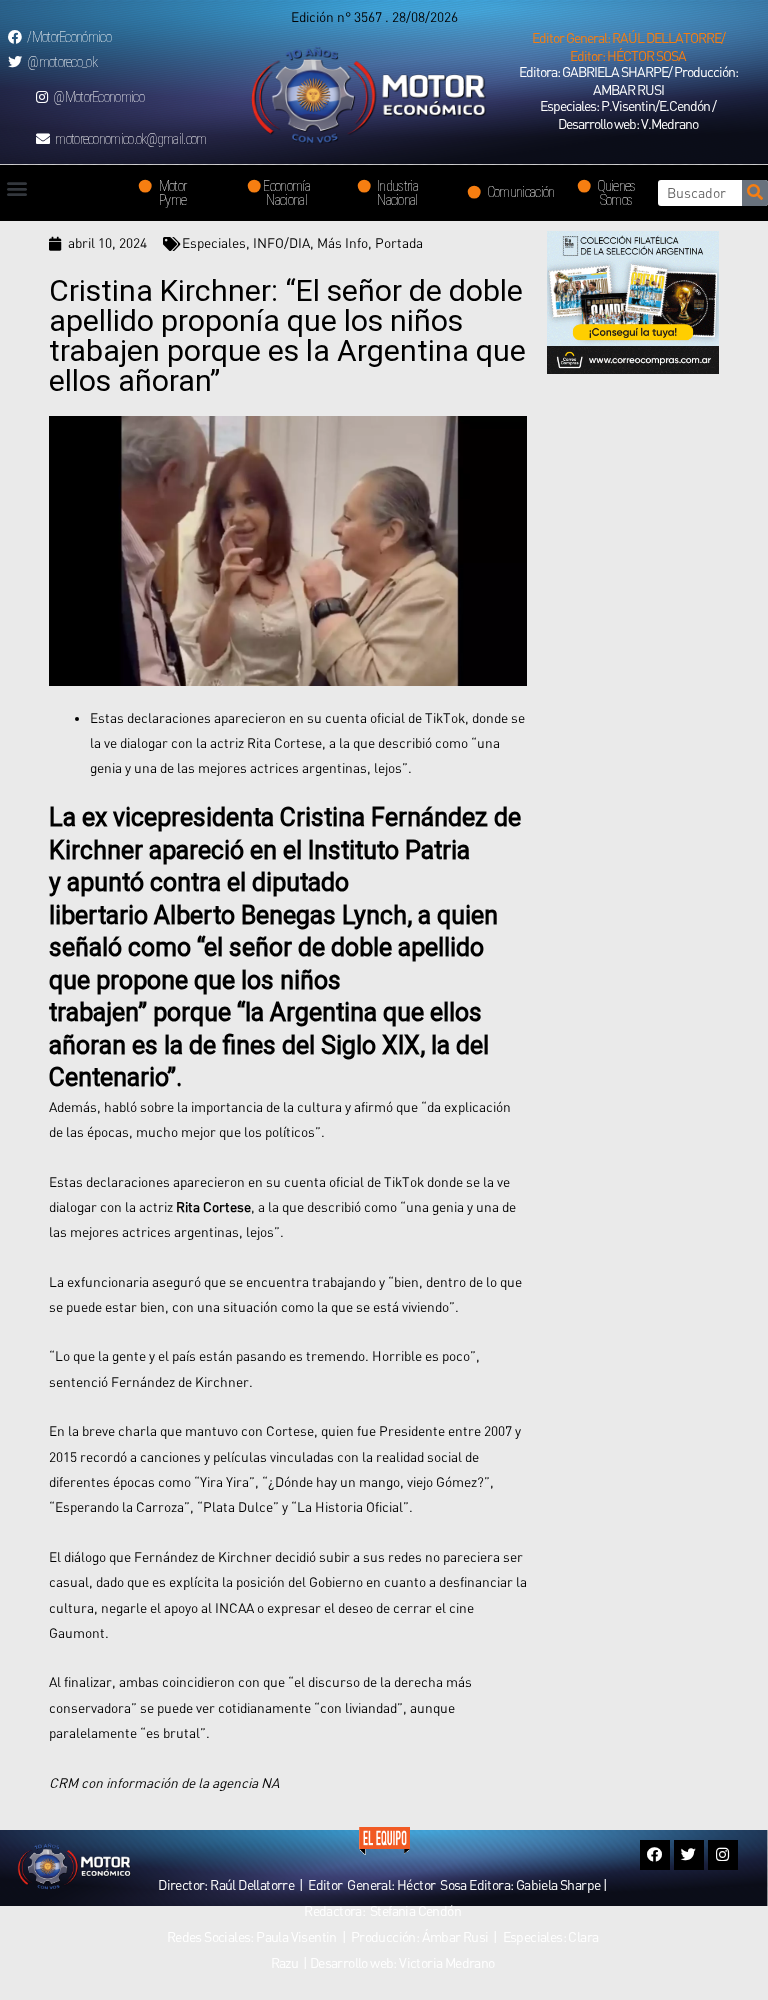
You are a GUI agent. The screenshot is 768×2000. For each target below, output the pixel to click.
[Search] (755, 193)
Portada (399, 243)
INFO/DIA (281, 243)
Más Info (342, 243)
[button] (628, 47)
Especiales (214, 243)
